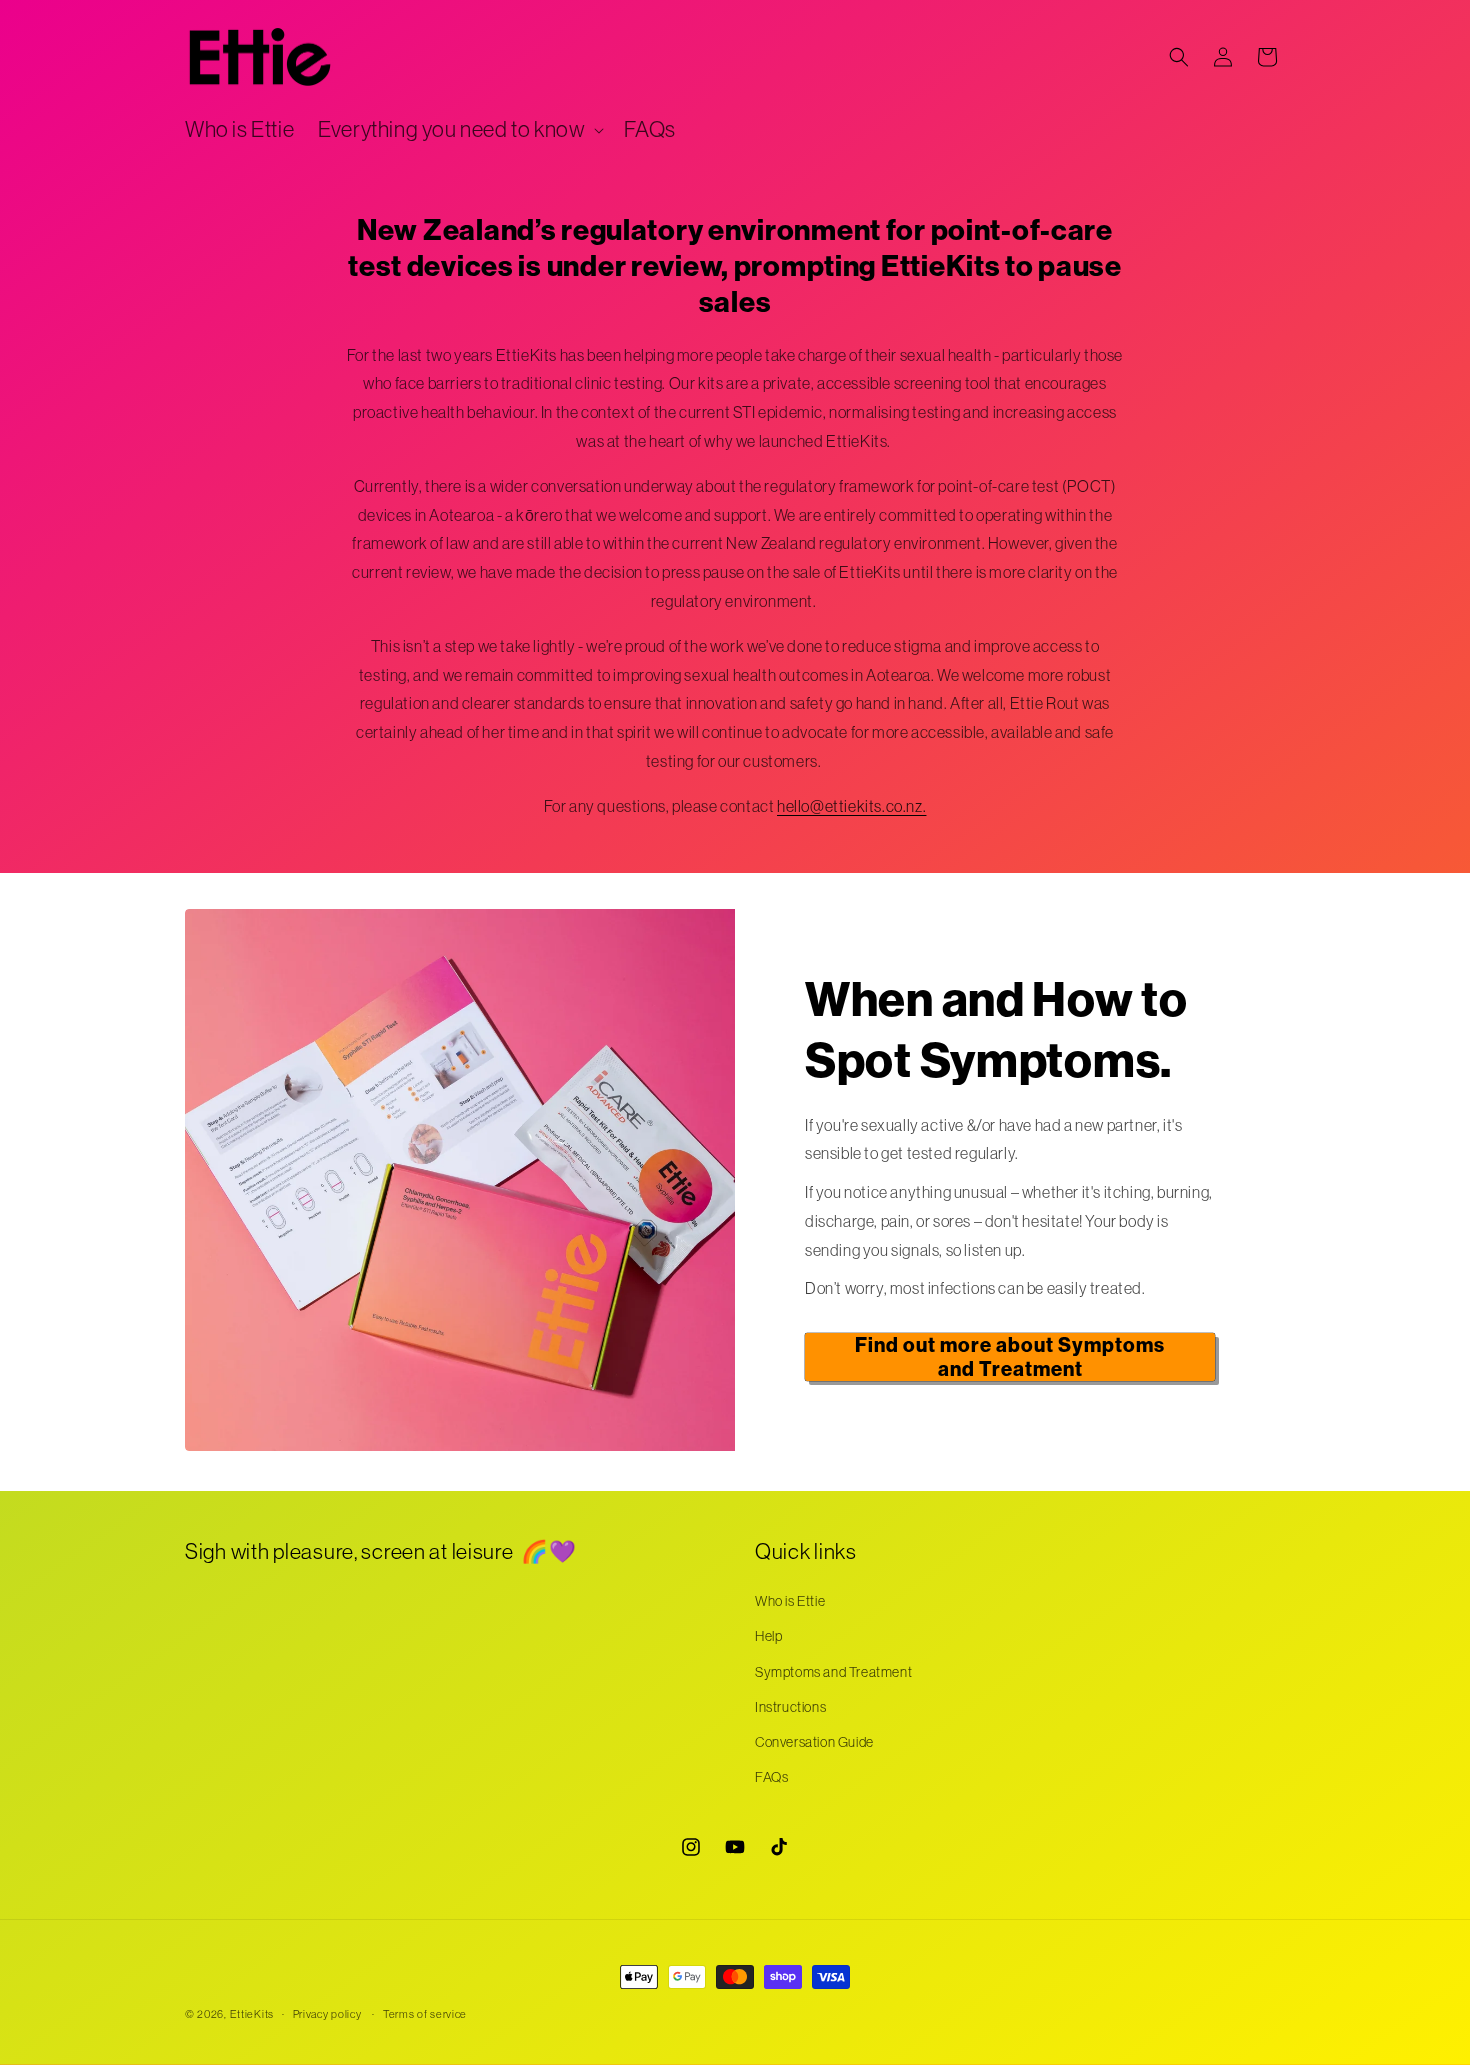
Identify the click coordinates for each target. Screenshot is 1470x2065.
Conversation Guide (814, 1742)
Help (768, 1636)
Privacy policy (327, 2014)
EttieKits (252, 2014)
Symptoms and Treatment (833, 1672)
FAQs (771, 1777)
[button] (459, 130)
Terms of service (425, 2014)
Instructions (790, 1707)
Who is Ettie (790, 1601)
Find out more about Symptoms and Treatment (1010, 1357)
